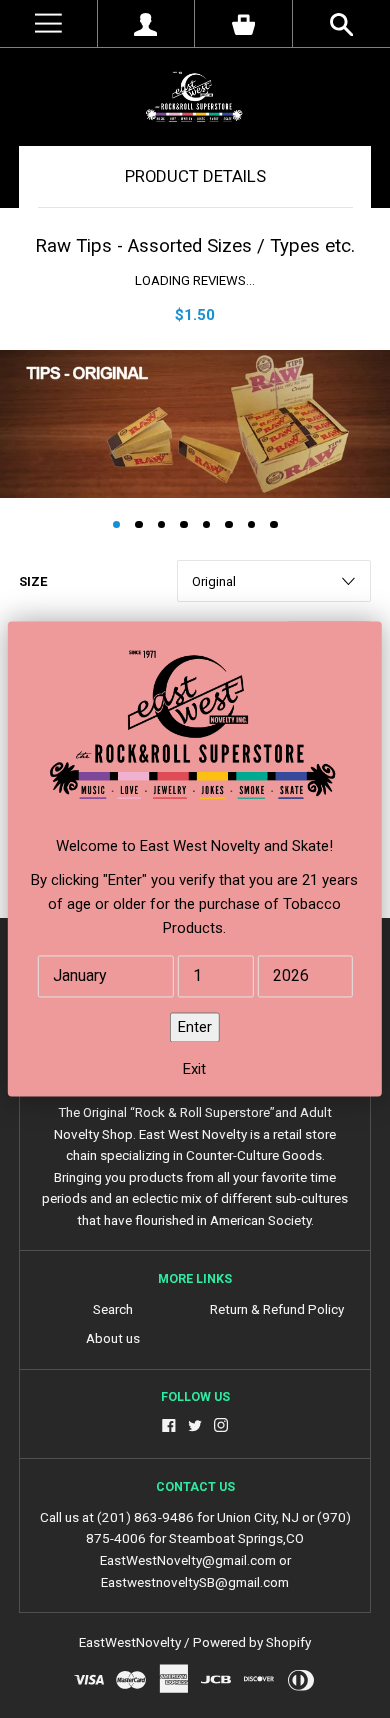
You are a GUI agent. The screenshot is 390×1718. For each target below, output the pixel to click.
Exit (194, 1070)
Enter (195, 1028)
